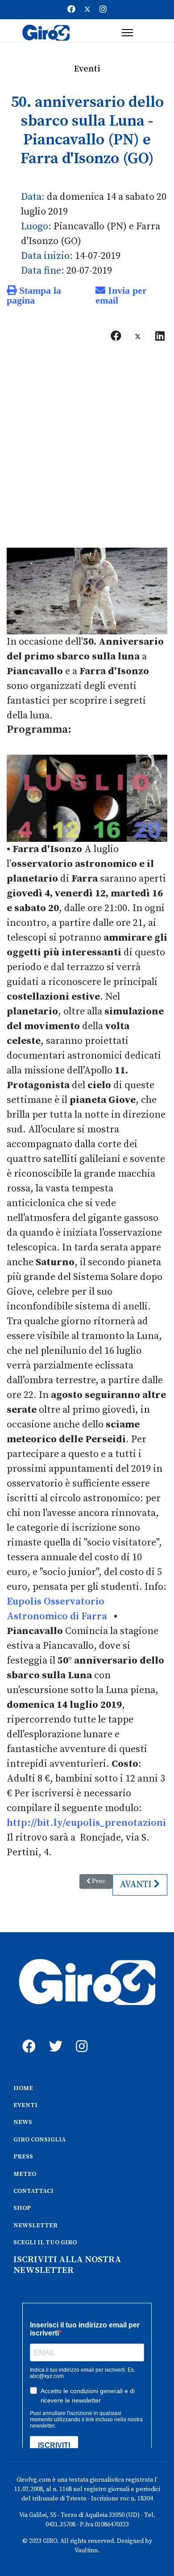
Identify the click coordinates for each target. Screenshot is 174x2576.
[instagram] (80, 2036)
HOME (23, 2088)
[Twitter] (87, 10)
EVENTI (25, 2105)
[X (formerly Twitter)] (138, 336)
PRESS (23, 2157)
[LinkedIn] (160, 336)
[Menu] (127, 33)
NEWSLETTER (35, 2225)
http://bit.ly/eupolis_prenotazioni (86, 1823)
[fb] (27, 2036)
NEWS (23, 2122)
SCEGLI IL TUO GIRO (45, 2242)
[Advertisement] (87, 450)
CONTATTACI (33, 2191)
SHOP (22, 2208)
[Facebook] (71, 10)
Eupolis (24, 1602)
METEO (25, 2174)
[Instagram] (103, 10)
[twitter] (54, 2036)
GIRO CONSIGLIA (39, 2140)
